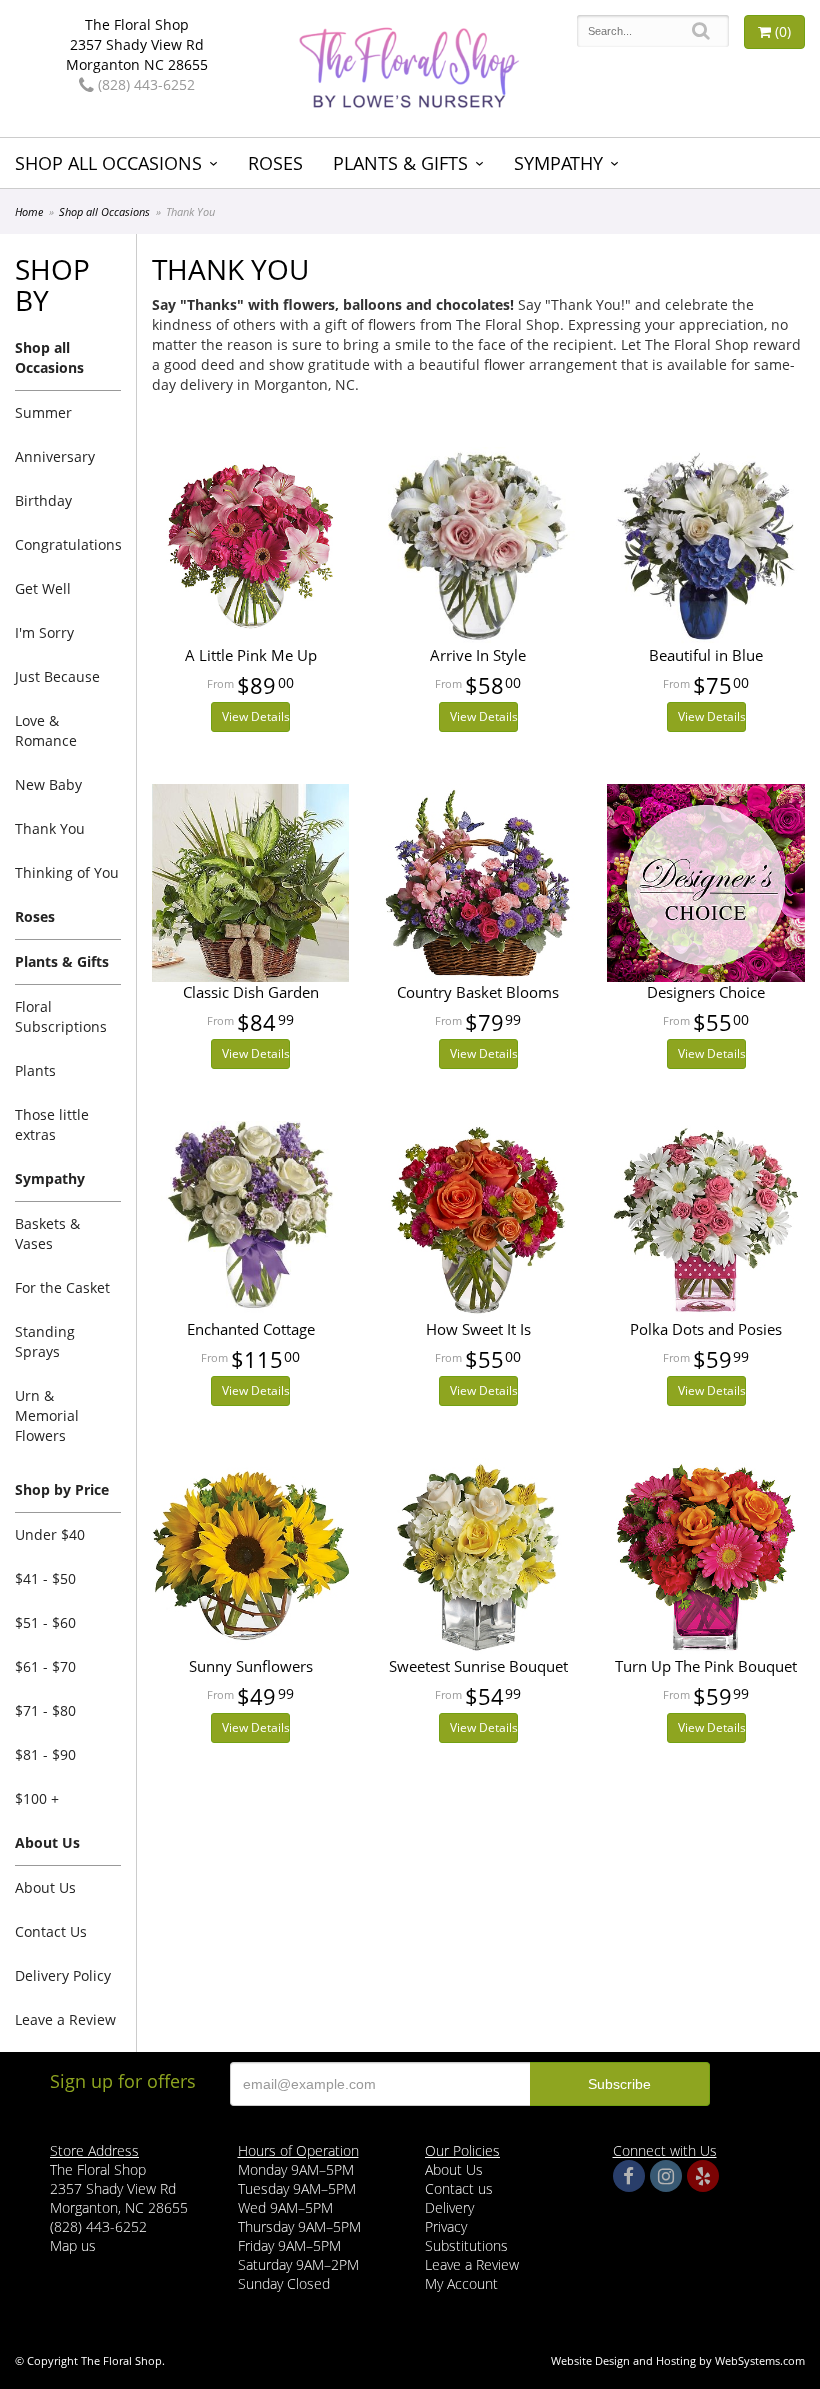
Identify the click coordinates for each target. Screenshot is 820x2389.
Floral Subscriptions (61, 1016)
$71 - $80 (45, 1710)
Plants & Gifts (400, 163)
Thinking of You (67, 872)
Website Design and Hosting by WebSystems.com (678, 2360)
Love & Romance (46, 730)
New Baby (48, 784)
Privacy (446, 2226)
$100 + (37, 1798)
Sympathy (558, 163)
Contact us (459, 2188)
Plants (35, 1070)
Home (29, 211)
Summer (43, 412)
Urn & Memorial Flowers (47, 1415)
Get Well (43, 588)
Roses (275, 163)
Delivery (449, 2207)
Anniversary (55, 456)
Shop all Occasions (108, 163)
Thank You (50, 828)
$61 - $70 (45, 1666)
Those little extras (52, 1124)
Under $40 (50, 1534)
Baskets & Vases (47, 1233)
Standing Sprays (45, 1341)
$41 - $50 (45, 1578)
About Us (45, 1887)
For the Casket (62, 1287)
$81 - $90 (45, 1754)
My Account (461, 2283)
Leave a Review (65, 2019)
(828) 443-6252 (144, 84)
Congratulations (68, 544)
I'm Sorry (44, 632)
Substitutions (466, 2245)
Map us (73, 2245)
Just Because (57, 676)
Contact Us (51, 1931)
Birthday (43, 500)
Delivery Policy (63, 1975)
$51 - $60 (45, 1622)
